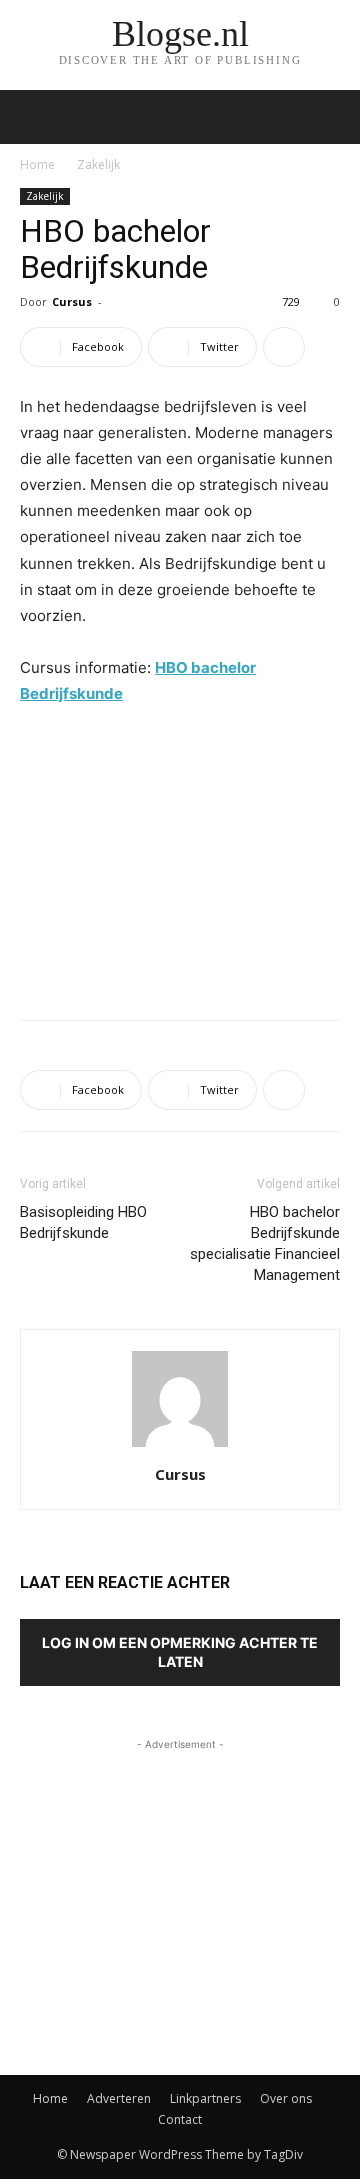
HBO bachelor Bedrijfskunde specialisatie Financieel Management (265, 1243)
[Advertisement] (180, 858)
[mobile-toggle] (34, 117)
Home (37, 164)
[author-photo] (180, 1446)
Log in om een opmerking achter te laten (180, 1652)
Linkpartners (205, 2098)
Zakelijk (98, 164)
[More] (284, 347)
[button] (332, 117)
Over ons (286, 2098)
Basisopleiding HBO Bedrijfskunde (83, 1222)
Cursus (72, 301)
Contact (180, 2119)
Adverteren (119, 2098)
